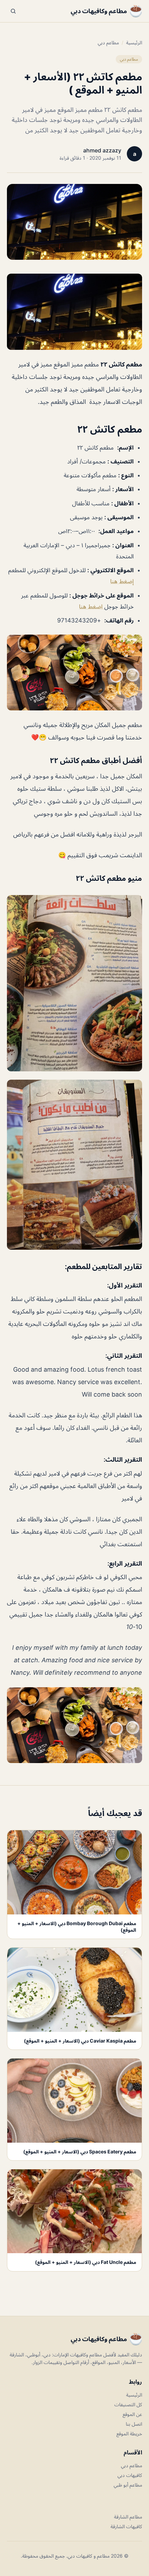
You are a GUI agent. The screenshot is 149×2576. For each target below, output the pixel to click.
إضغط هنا (122, 581)
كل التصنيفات (128, 2404)
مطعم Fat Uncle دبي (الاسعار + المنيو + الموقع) (86, 2262)
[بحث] (13, 11)
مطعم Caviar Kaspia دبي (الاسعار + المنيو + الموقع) (80, 2041)
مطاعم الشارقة (128, 2517)
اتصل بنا (134, 2424)
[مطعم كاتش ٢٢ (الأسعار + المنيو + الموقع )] (74, 312)
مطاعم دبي (108, 42)
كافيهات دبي (130, 2475)
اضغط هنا (92, 607)
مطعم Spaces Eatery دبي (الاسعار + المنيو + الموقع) (80, 2152)
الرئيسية (134, 42)
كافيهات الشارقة (126, 2526)
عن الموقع (132, 2414)
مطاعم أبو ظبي (128, 2485)
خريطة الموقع (129, 2433)
